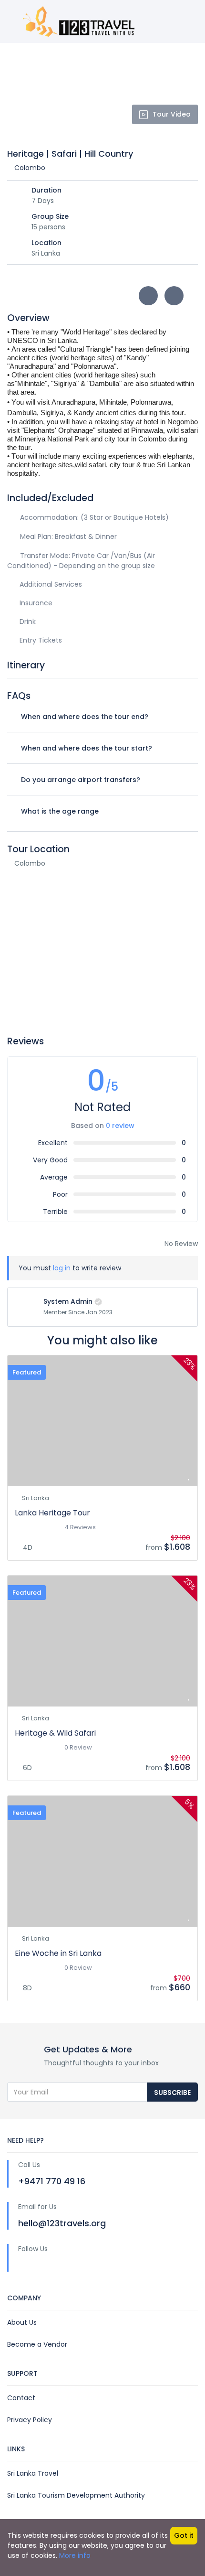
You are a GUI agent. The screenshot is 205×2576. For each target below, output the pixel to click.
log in (62, 1268)
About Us (22, 2322)
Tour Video (172, 114)
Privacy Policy (30, 2420)
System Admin (68, 1301)
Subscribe (172, 2093)
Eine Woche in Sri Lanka (58, 1953)
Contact (21, 2398)
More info (75, 2555)
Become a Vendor (37, 2344)
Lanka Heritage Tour (52, 1513)
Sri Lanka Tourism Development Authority (76, 2495)
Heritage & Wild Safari (55, 1733)
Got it (184, 2535)
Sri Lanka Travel (33, 2473)
